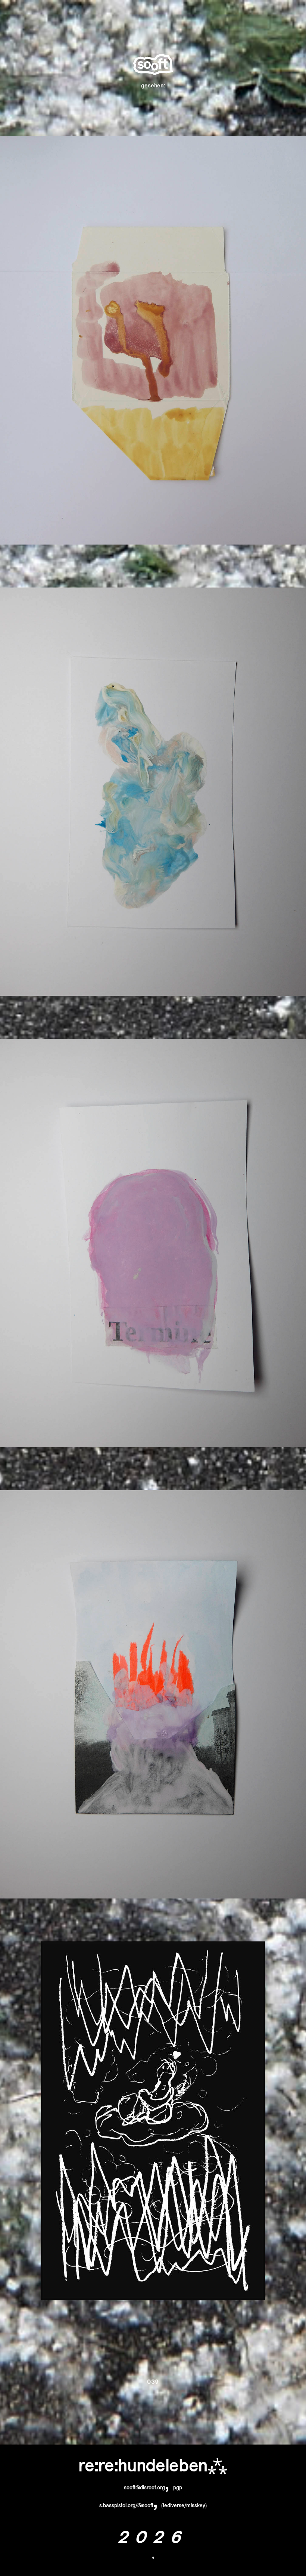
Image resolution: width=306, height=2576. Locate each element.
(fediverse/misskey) (184, 2505)
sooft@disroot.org (144, 2487)
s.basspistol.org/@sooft (126, 2505)
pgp (178, 2487)
